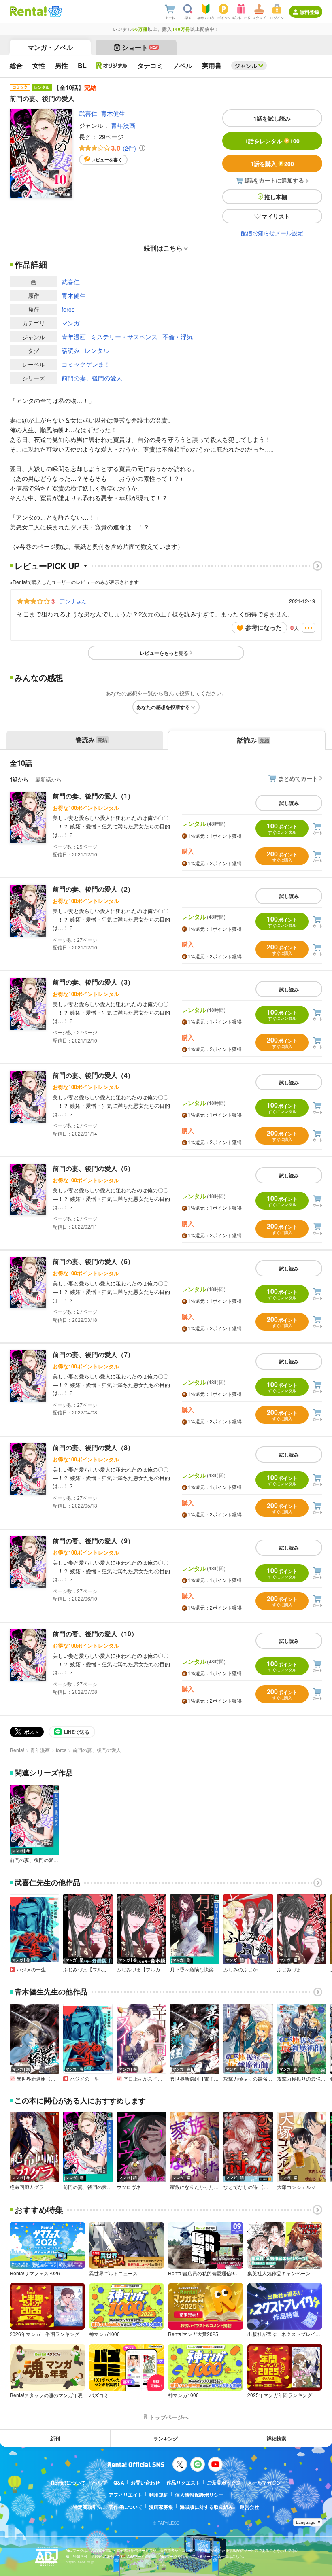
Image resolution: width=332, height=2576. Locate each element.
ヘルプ (100, 2483)
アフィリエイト (126, 2495)
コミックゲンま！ (86, 364)
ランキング (166, 2438)
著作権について (126, 2507)
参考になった (264, 627)
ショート (140, 47)
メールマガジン (264, 2483)
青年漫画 (123, 125)
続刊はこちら (163, 248)
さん (73, 601)
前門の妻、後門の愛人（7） (93, 1354)
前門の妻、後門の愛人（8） (93, 1447)
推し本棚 (276, 197)
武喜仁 (88, 113)
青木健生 (113, 113)
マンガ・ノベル (50, 47)
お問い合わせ (145, 2483)
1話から (19, 779)
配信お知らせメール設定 (272, 233)
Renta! (17, 1750)
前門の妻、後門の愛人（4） (93, 1075)
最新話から (48, 779)
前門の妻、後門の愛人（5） (93, 1168)
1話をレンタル (272, 141)
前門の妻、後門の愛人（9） (93, 1541)
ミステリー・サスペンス (124, 337)
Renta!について (68, 2483)
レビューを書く (107, 160)
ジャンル (246, 66)
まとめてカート (298, 778)
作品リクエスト (183, 2483)
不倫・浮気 (178, 337)
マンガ (71, 323)
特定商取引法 (87, 2507)
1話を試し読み (272, 118)
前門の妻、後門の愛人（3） (93, 982)
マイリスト (276, 216)
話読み (71, 350)
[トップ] (28, 11)
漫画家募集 (161, 2507)
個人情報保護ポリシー (199, 2495)
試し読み (289, 803)
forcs (68, 309)
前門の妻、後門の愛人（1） (93, 796)
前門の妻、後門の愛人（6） (93, 1261)
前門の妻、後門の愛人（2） (93, 889)
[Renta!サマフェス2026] (54, 11)
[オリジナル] (112, 66)
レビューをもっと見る (164, 653)
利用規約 (159, 2495)
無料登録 (309, 12)
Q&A (119, 2483)
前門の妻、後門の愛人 (92, 378)
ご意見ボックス (224, 2483)
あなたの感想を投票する (163, 707)
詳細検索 (277, 2438)
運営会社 (249, 2507)
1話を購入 (272, 164)
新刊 (55, 2438)
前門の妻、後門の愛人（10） (95, 1634)
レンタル (97, 350)
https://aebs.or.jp (80, 2562)
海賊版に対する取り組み (206, 2507)
